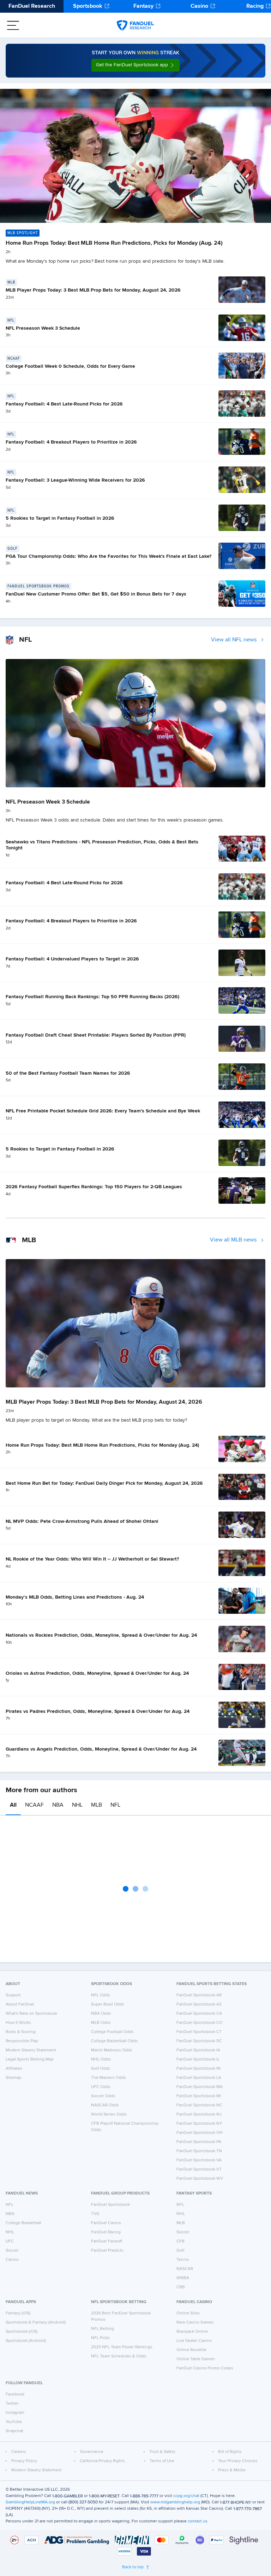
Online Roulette (191, 2350)
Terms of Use (162, 2461)
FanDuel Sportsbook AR (199, 1995)
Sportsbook (88, 6)
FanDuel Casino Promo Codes (205, 2368)
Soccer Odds (103, 2096)
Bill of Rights (230, 2452)
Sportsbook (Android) (26, 2341)
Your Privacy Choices (238, 2461)
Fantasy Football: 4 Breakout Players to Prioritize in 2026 (71, 442)
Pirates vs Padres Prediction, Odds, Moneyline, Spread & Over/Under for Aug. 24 (98, 1711)
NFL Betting (103, 2329)
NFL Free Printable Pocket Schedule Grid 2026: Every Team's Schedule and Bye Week (103, 1111)
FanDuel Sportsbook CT (199, 2032)
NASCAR (185, 2269)
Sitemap (13, 2078)
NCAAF (34, 1805)
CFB (180, 2241)
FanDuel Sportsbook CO (199, 2023)
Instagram (15, 2413)
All (13, 1805)
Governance (92, 2452)
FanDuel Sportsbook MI (199, 2096)
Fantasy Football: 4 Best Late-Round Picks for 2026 (64, 404)
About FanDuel (20, 2004)
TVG (95, 2214)
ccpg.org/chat (186, 2496)
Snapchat (14, 2431)
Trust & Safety (162, 2452)
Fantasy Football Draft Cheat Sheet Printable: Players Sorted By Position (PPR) (96, 1035)
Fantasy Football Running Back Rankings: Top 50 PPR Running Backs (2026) (92, 997)
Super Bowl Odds (108, 2004)
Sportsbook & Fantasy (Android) (36, 2322)
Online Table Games (196, 2359)
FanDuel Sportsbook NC (199, 2105)
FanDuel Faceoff (107, 2241)
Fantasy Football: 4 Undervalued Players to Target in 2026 (72, 959)
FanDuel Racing (106, 2232)
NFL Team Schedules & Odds (119, 2356)
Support (13, 1995)
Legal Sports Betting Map (30, 2059)
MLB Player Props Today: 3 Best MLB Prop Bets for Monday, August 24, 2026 (93, 290)
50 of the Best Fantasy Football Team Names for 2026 (68, 1073)
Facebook (15, 2394)
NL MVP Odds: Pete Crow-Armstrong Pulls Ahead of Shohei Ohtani (82, 1521)
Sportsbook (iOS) (22, 2332)
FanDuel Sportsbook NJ (199, 2114)
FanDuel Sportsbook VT (199, 2169)
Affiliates (14, 2069)
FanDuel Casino (106, 2223)
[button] (135, 65)
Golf (180, 2251)
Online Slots (188, 2313)
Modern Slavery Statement (31, 2050)
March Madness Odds (112, 2050)
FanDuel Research (32, 6)
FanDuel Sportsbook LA (199, 2078)
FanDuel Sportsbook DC (199, 2041)
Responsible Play (22, 2041)
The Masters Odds (109, 2078)
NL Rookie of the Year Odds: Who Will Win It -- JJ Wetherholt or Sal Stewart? (92, 1559)
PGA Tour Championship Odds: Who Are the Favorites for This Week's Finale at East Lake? (109, 556)
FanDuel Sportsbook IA (198, 2050)
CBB (181, 2287)
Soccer (12, 2251)
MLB (97, 1805)
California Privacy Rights (102, 2461)
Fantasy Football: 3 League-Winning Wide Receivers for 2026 (75, 480)
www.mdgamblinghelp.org (175, 2502)
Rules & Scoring (21, 2032)
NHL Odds (101, 2059)
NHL (77, 1805)
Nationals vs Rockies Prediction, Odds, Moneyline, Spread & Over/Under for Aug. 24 (101, 1635)
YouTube (14, 2422)
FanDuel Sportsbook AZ (199, 2004)
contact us (198, 2521)
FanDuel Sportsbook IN (198, 2069)
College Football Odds (112, 2032)
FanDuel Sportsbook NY (199, 2124)
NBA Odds (101, 2014)
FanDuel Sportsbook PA (199, 2142)
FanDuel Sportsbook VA (199, 2160)
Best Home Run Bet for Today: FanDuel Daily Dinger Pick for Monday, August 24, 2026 (104, 1483)
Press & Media (232, 2470)
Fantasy (143, 6)
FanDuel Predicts (107, 2251)
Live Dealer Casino (194, 2341)
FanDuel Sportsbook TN (199, 2151)
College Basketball (23, 2223)
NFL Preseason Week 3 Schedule (43, 328)
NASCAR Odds (105, 2105)
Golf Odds (101, 2069)
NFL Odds (101, 1995)
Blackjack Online (192, 2332)
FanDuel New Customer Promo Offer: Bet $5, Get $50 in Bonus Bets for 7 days (96, 594)
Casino (199, 6)
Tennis (183, 2260)
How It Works (18, 2023)
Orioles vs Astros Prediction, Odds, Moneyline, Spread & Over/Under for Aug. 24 (97, 1673)
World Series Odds (109, 2114)
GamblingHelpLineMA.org (30, 2502)
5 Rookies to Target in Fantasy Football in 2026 (60, 518)
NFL (115, 1805)
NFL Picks (100, 2338)
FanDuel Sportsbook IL (198, 2059)
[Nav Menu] (13, 25)
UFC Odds (101, 2087)
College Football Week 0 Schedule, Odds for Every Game (70, 366)
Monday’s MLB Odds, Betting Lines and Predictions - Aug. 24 (75, 1597)
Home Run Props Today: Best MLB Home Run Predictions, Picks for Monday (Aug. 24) (114, 243)
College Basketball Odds (115, 2041)
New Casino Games (195, 2322)
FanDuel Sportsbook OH (200, 2133)
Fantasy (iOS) (18, 2313)
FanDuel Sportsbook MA (200, 2087)
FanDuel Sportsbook (110, 2205)
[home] (135, 25)
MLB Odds (101, 2023)
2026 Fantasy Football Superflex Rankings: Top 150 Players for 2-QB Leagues (94, 1187)
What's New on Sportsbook (31, 2014)
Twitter (12, 2404)
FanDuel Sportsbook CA (199, 2014)
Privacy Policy (24, 2461)
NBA (58, 1805)
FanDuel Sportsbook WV (200, 2179)
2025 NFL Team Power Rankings (122, 2347)
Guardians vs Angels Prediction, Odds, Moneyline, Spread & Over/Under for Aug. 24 (101, 1749)
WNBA (183, 2278)
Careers (19, 2452)
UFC (10, 2241)
